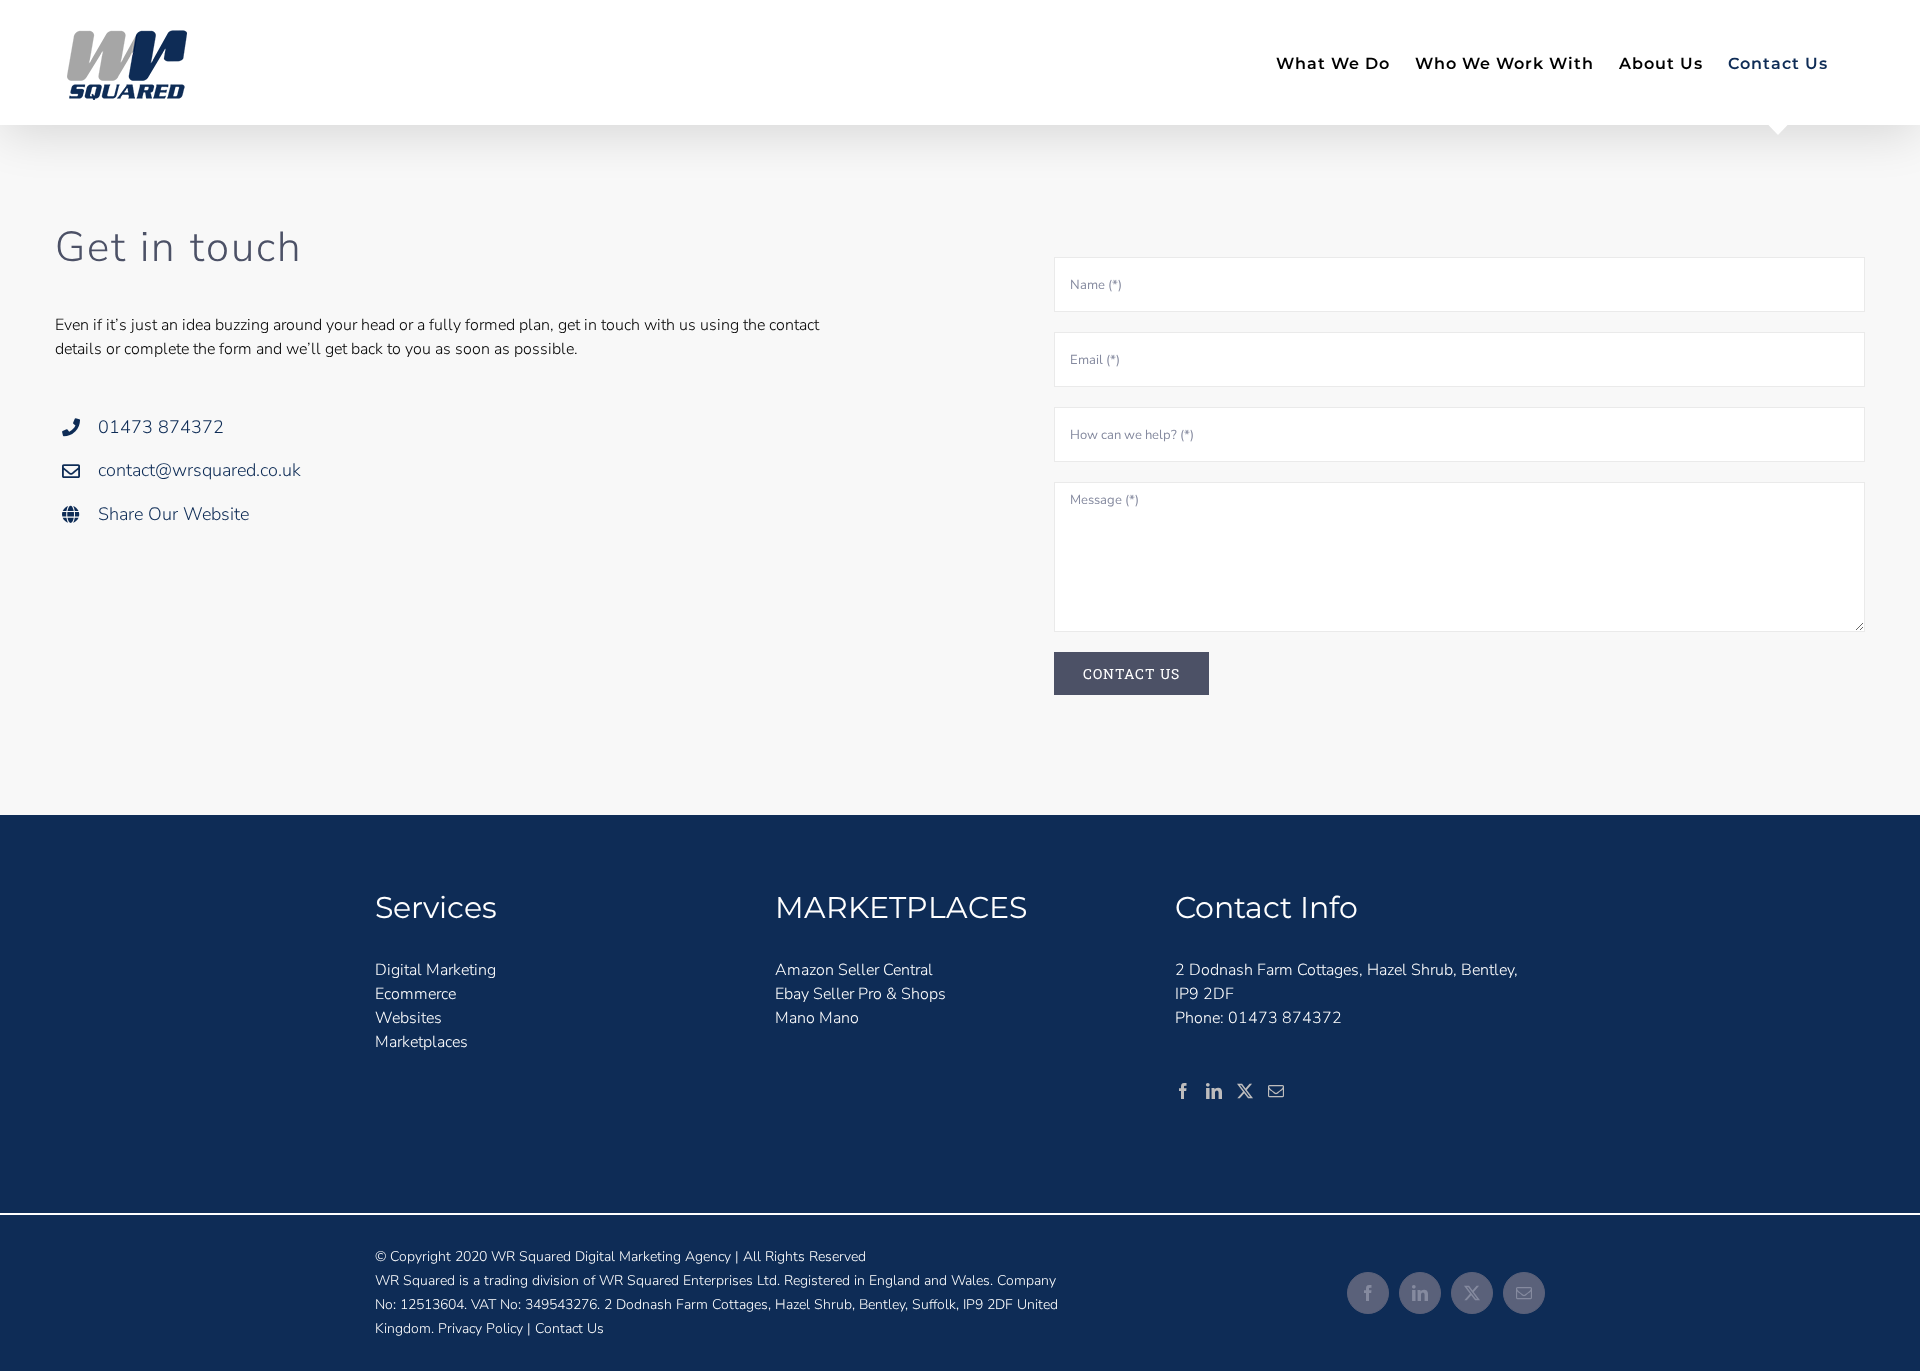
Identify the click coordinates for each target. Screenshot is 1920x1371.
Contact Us (569, 1328)
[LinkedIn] (1214, 1091)
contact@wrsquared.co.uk (199, 470)
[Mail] (1276, 1091)
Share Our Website (173, 514)
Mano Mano (817, 1018)
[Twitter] (1245, 1091)
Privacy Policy (480, 1328)
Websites (408, 1018)
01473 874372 (161, 427)
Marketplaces (421, 1042)
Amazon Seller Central (854, 970)
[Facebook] (1183, 1091)
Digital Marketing (435, 970)
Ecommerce (415, 994)
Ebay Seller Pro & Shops (860, 994)
